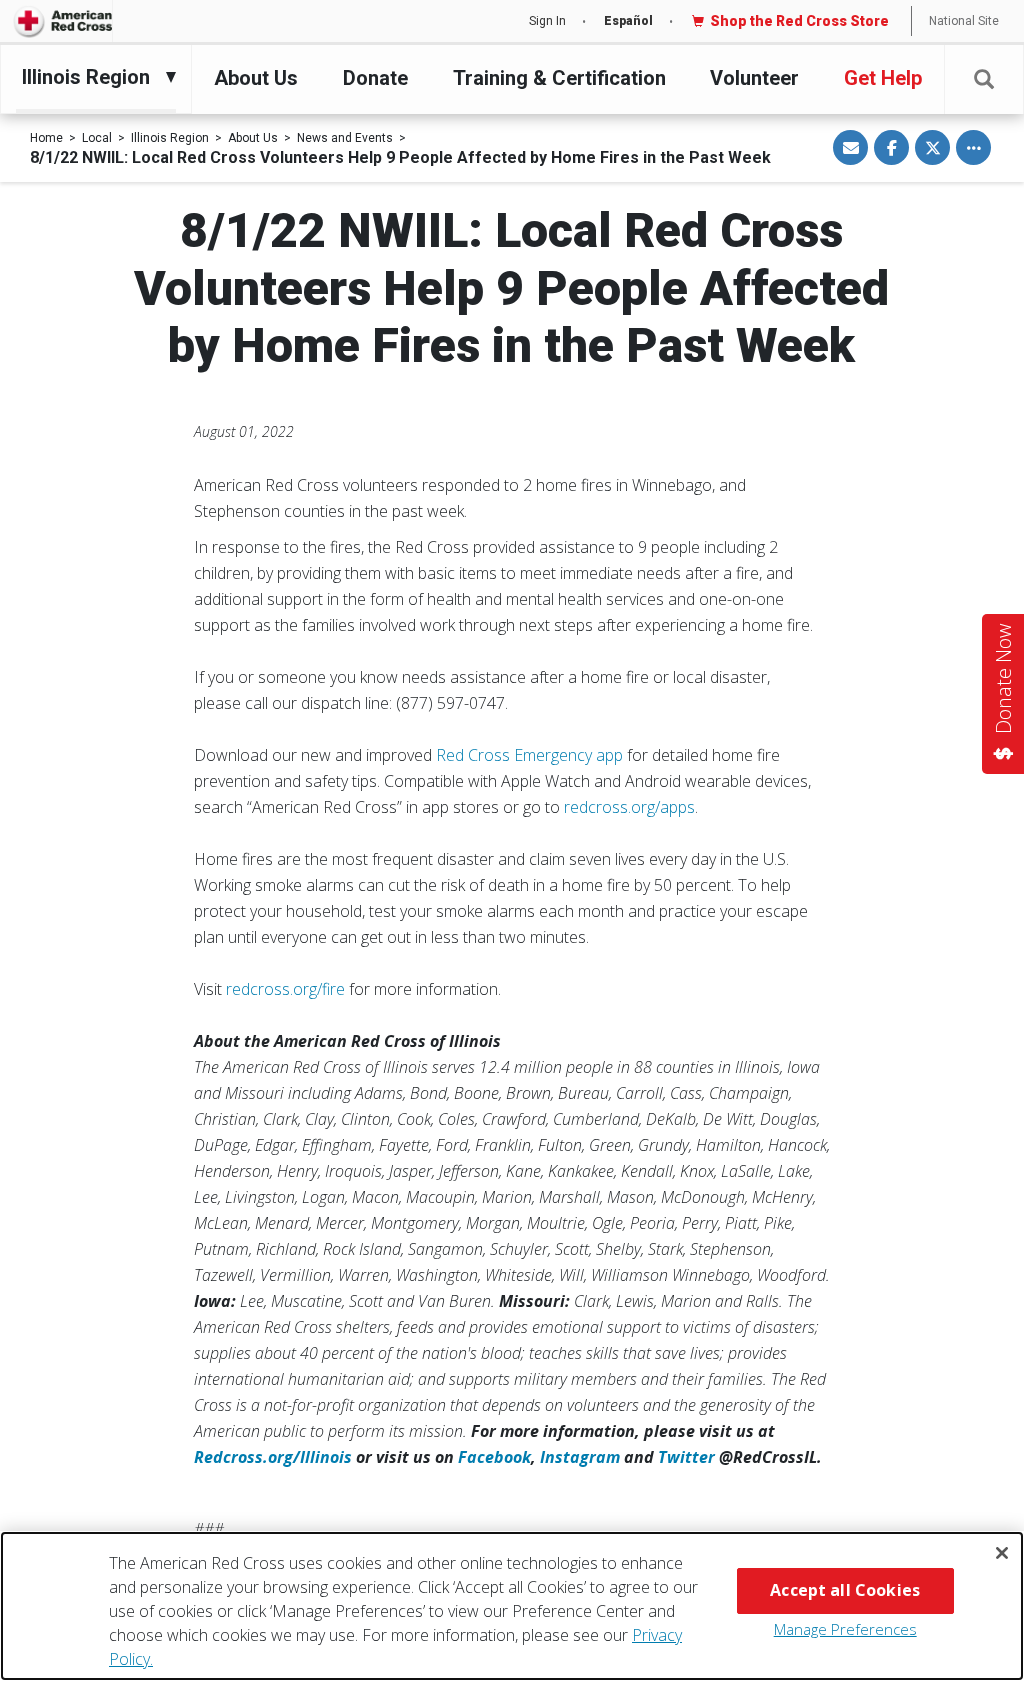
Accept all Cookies (845, 1590)
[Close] (1002, 1553)
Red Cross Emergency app (529, 755)
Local (97, 138)
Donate (375, 78)
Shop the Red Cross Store (799, 21)
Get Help (883, 78)
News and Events (345, 138)
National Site (964, 21)
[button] (984, 79)
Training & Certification (559, 78)
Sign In (547, 21)
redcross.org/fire (285, 989)
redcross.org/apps (629, 807)
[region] (512, 1606)
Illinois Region (170, 138)
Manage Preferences (845, 1629)
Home (46, 138)
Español (628, 21)
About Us (256, 78)
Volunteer (754, 78)
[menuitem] (91, 77)
